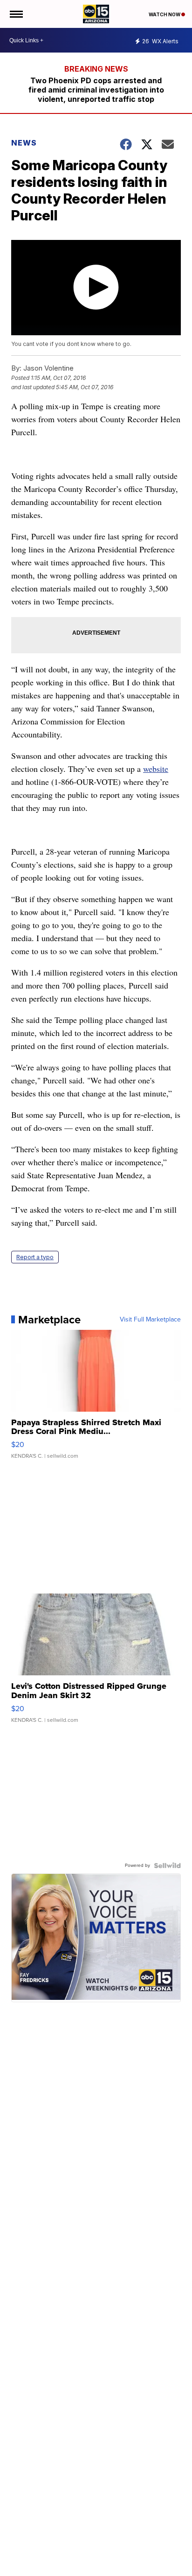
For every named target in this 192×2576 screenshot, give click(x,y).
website (156, 769)
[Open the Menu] (16, 14)
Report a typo (35, 1257)
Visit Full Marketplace (150, 1320)
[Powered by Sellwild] (167, 1866)
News (24, 143)
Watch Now (165, 14)
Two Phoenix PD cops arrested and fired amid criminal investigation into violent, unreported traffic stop (96, 90)
